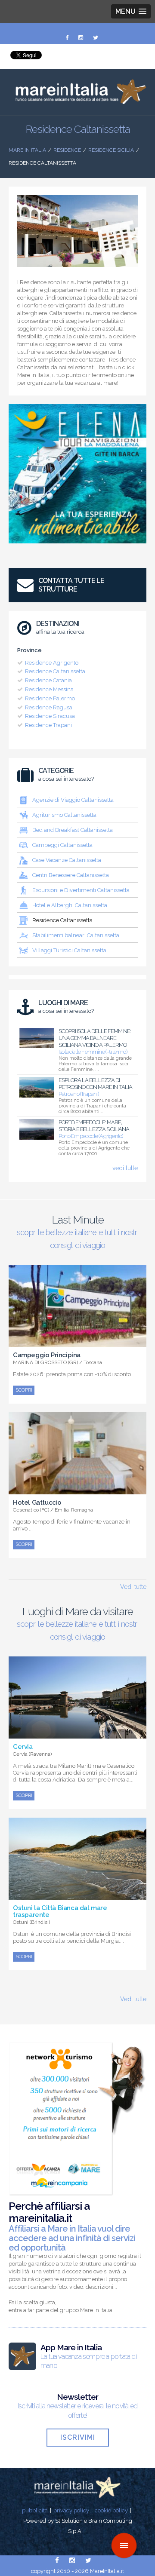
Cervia (23, 1747)
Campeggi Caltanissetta (62, 845)
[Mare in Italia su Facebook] (68, 38)
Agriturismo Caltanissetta (64, 815)
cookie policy (111, 2510)
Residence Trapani (48, 725)
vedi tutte (125, 1168)
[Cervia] (77, 1734)
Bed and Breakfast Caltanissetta (73, 830)
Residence (67, 150)
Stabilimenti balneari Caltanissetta (76, 935)
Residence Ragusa (49, 707)
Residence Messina (49, 689)
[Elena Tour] (77, 546)
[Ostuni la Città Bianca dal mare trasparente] (77, 1895)
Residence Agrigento (52, 663)
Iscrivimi (78, 2437)
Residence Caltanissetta (55, 671)
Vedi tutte (133, 1587)
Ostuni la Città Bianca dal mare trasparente (60, 1911)
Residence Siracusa (50, 716)
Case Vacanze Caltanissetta (67, 860)
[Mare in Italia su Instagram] (81, 38)
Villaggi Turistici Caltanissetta (69, 950)
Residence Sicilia (111, 150)
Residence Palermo (50, 698)
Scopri (24, 1390)
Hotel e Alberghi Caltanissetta (70, 905)
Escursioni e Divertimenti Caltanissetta (81, 890)
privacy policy (71, 2510)
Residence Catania (48, 680)
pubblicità (35, 2510)
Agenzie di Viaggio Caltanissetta (73, 800)
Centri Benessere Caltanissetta (71, 875)
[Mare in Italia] (77, 102)
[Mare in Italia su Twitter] (96, 38)
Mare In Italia (27, 150)
